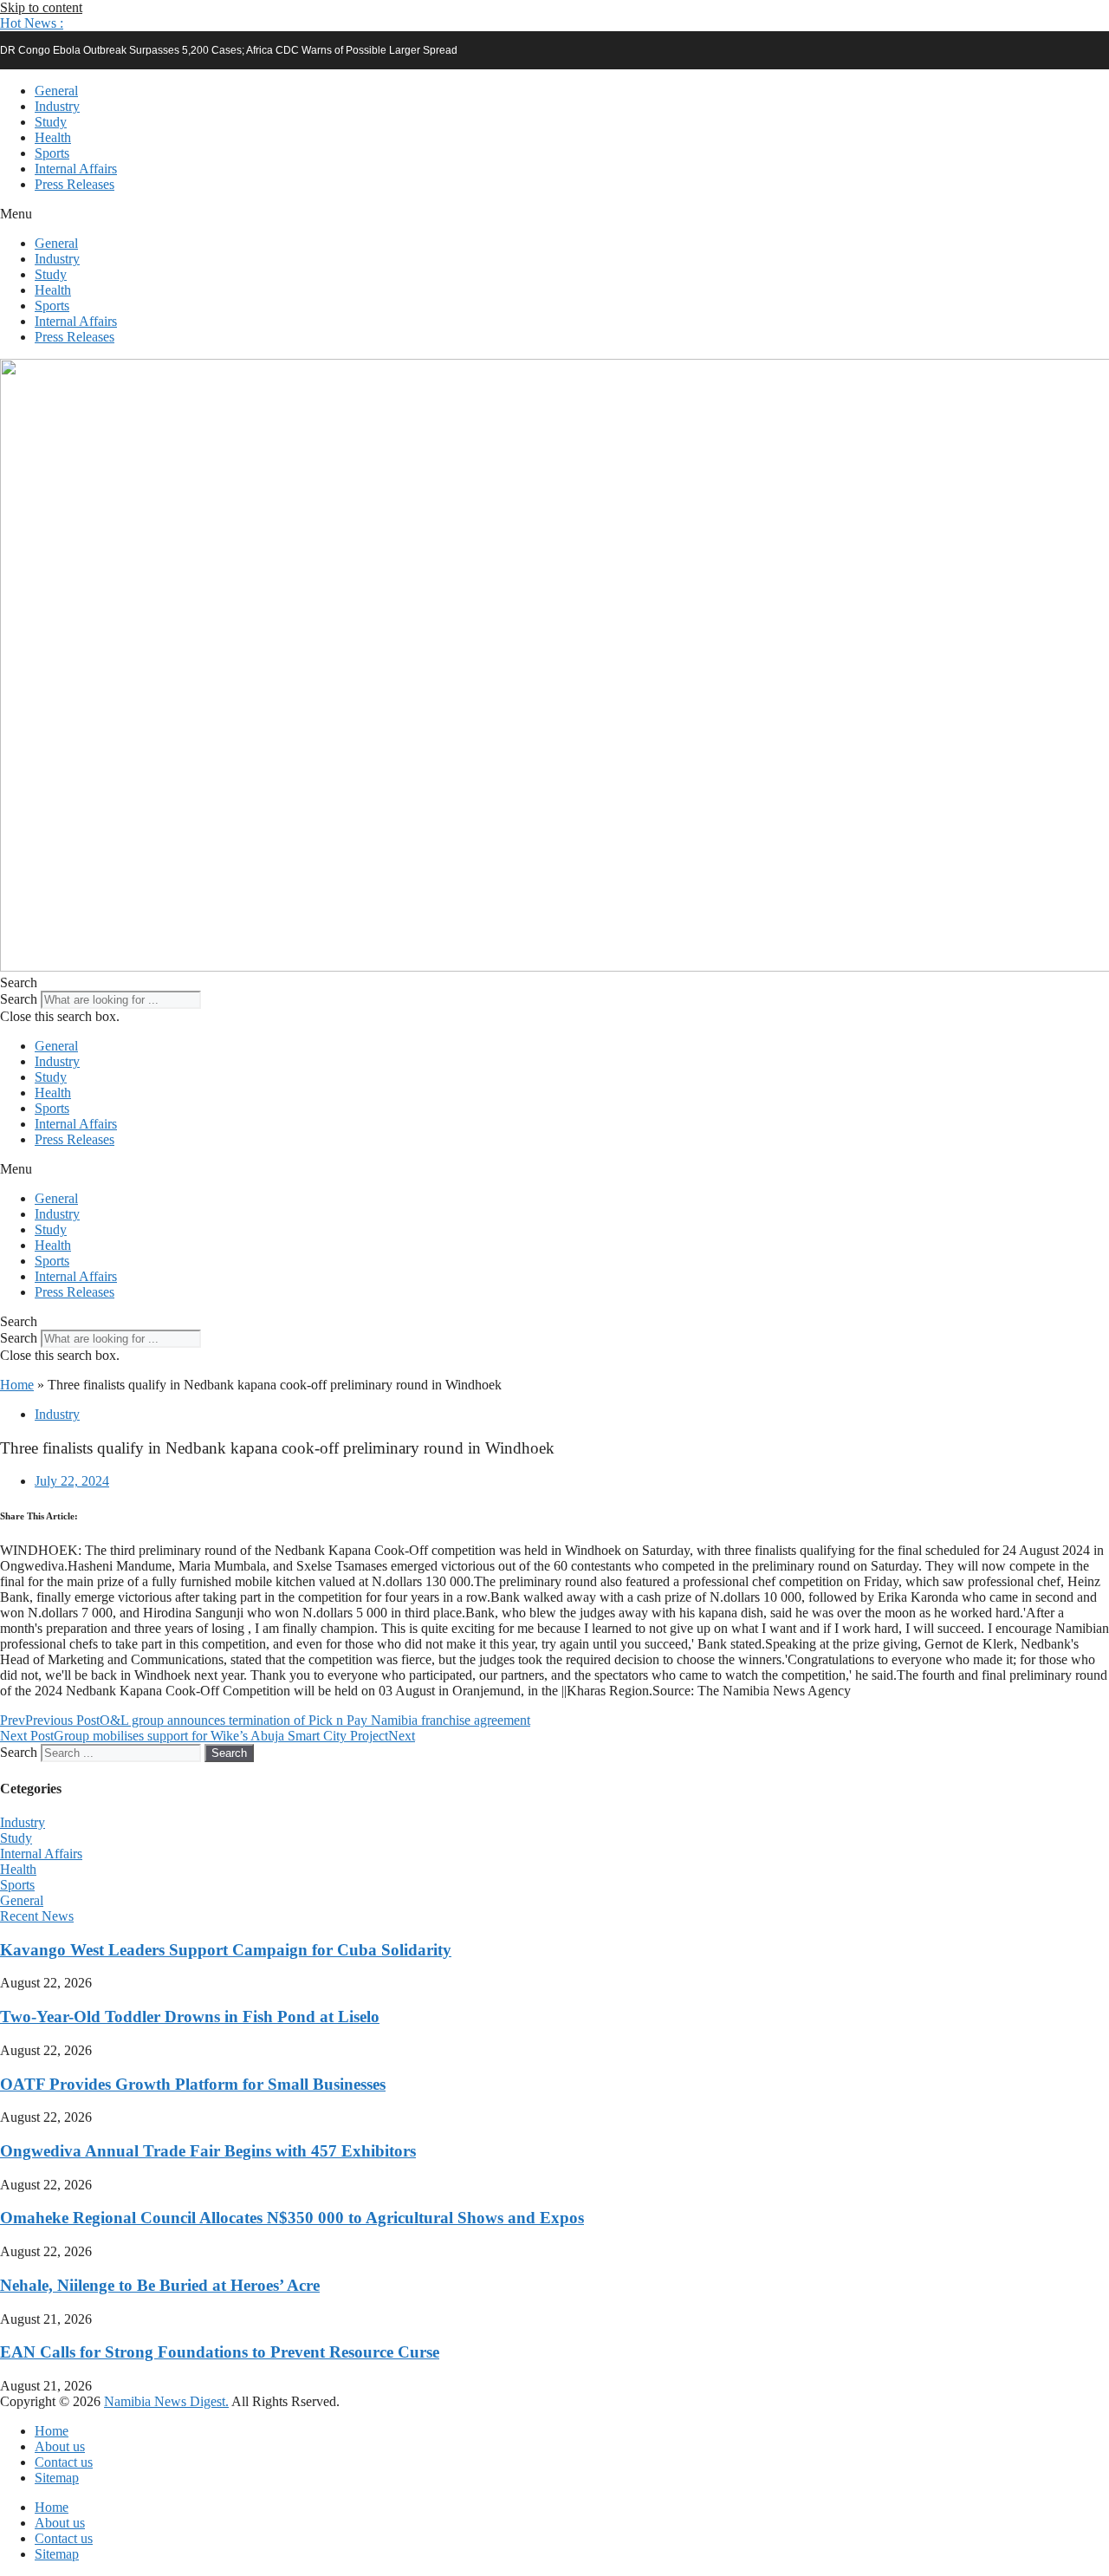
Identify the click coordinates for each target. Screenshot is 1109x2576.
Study (51, 122)
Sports (52, 153)
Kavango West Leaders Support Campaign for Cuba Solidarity (226, 1950)
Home (17, 1385)
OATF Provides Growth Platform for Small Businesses (193, 2084)
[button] (32, 23)
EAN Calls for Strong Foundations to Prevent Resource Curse (220, 2352)
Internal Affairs (76, 169)
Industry (57, 106)
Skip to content (41, 7)
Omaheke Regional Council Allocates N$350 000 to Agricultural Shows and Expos (292, 2218)
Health (53, 137)
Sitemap (57, 2478)
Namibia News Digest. (166, 2401)
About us (60, 2446)
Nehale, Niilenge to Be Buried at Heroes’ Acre (160, 2285)
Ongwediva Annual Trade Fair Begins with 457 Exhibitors (208, 2151)
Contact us (64, 2462)
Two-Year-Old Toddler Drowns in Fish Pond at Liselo (190, 2017)
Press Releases (75, 184)
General (56, 91)
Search (19, 999)
